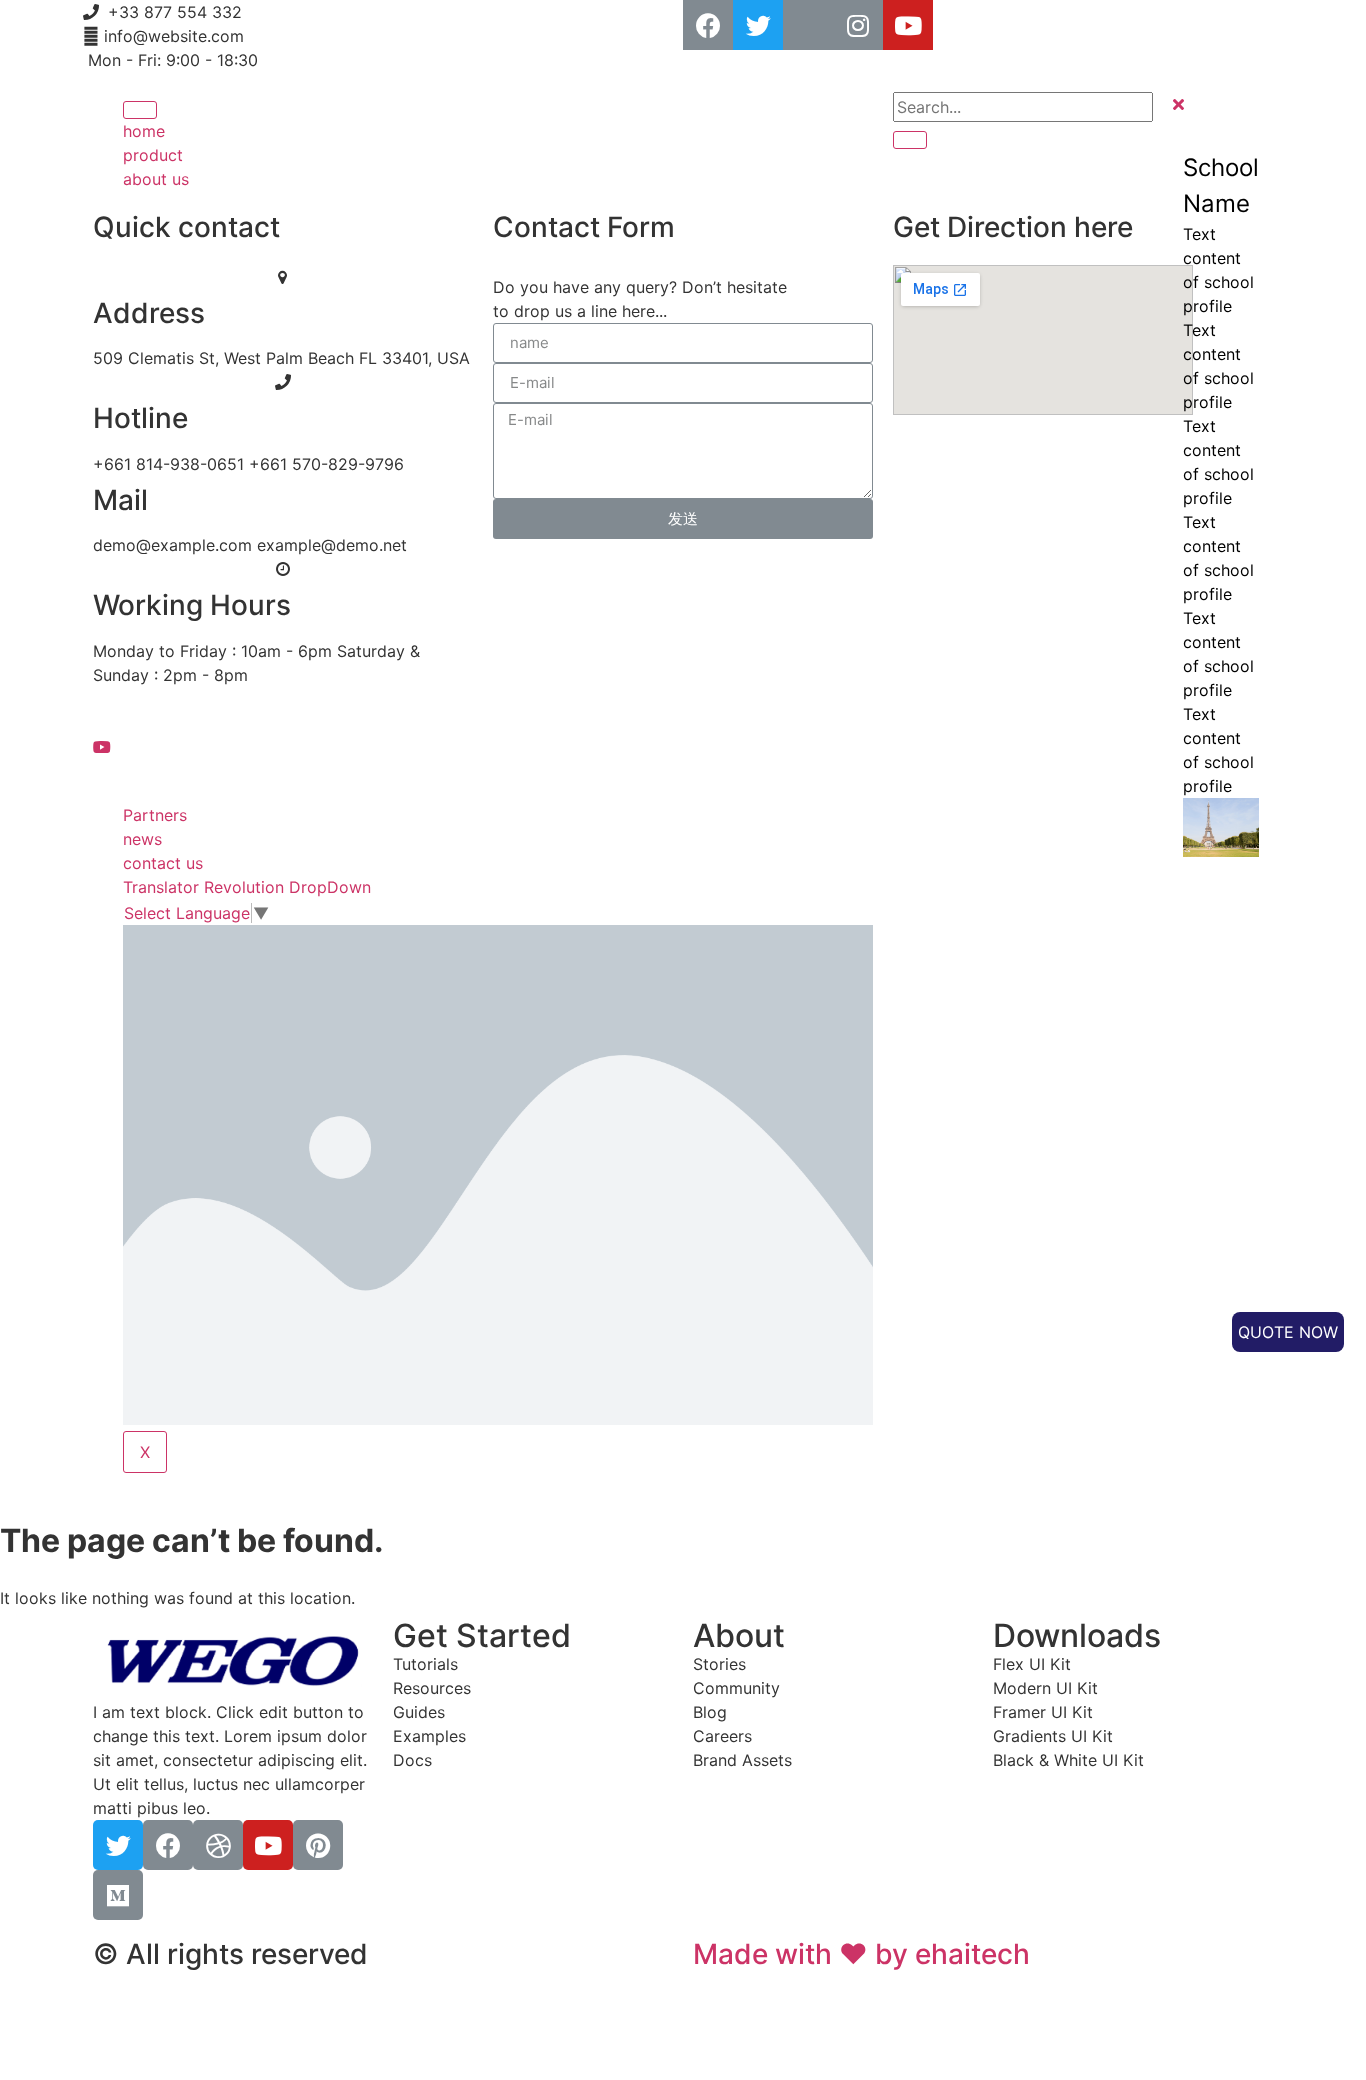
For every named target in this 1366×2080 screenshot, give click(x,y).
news (142, 839)
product (153, 155)
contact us (163, 863)
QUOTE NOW (1288, 1332)
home (144, 131)
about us (156, 179)
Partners (155, 815)
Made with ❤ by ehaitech (861, 1954)
